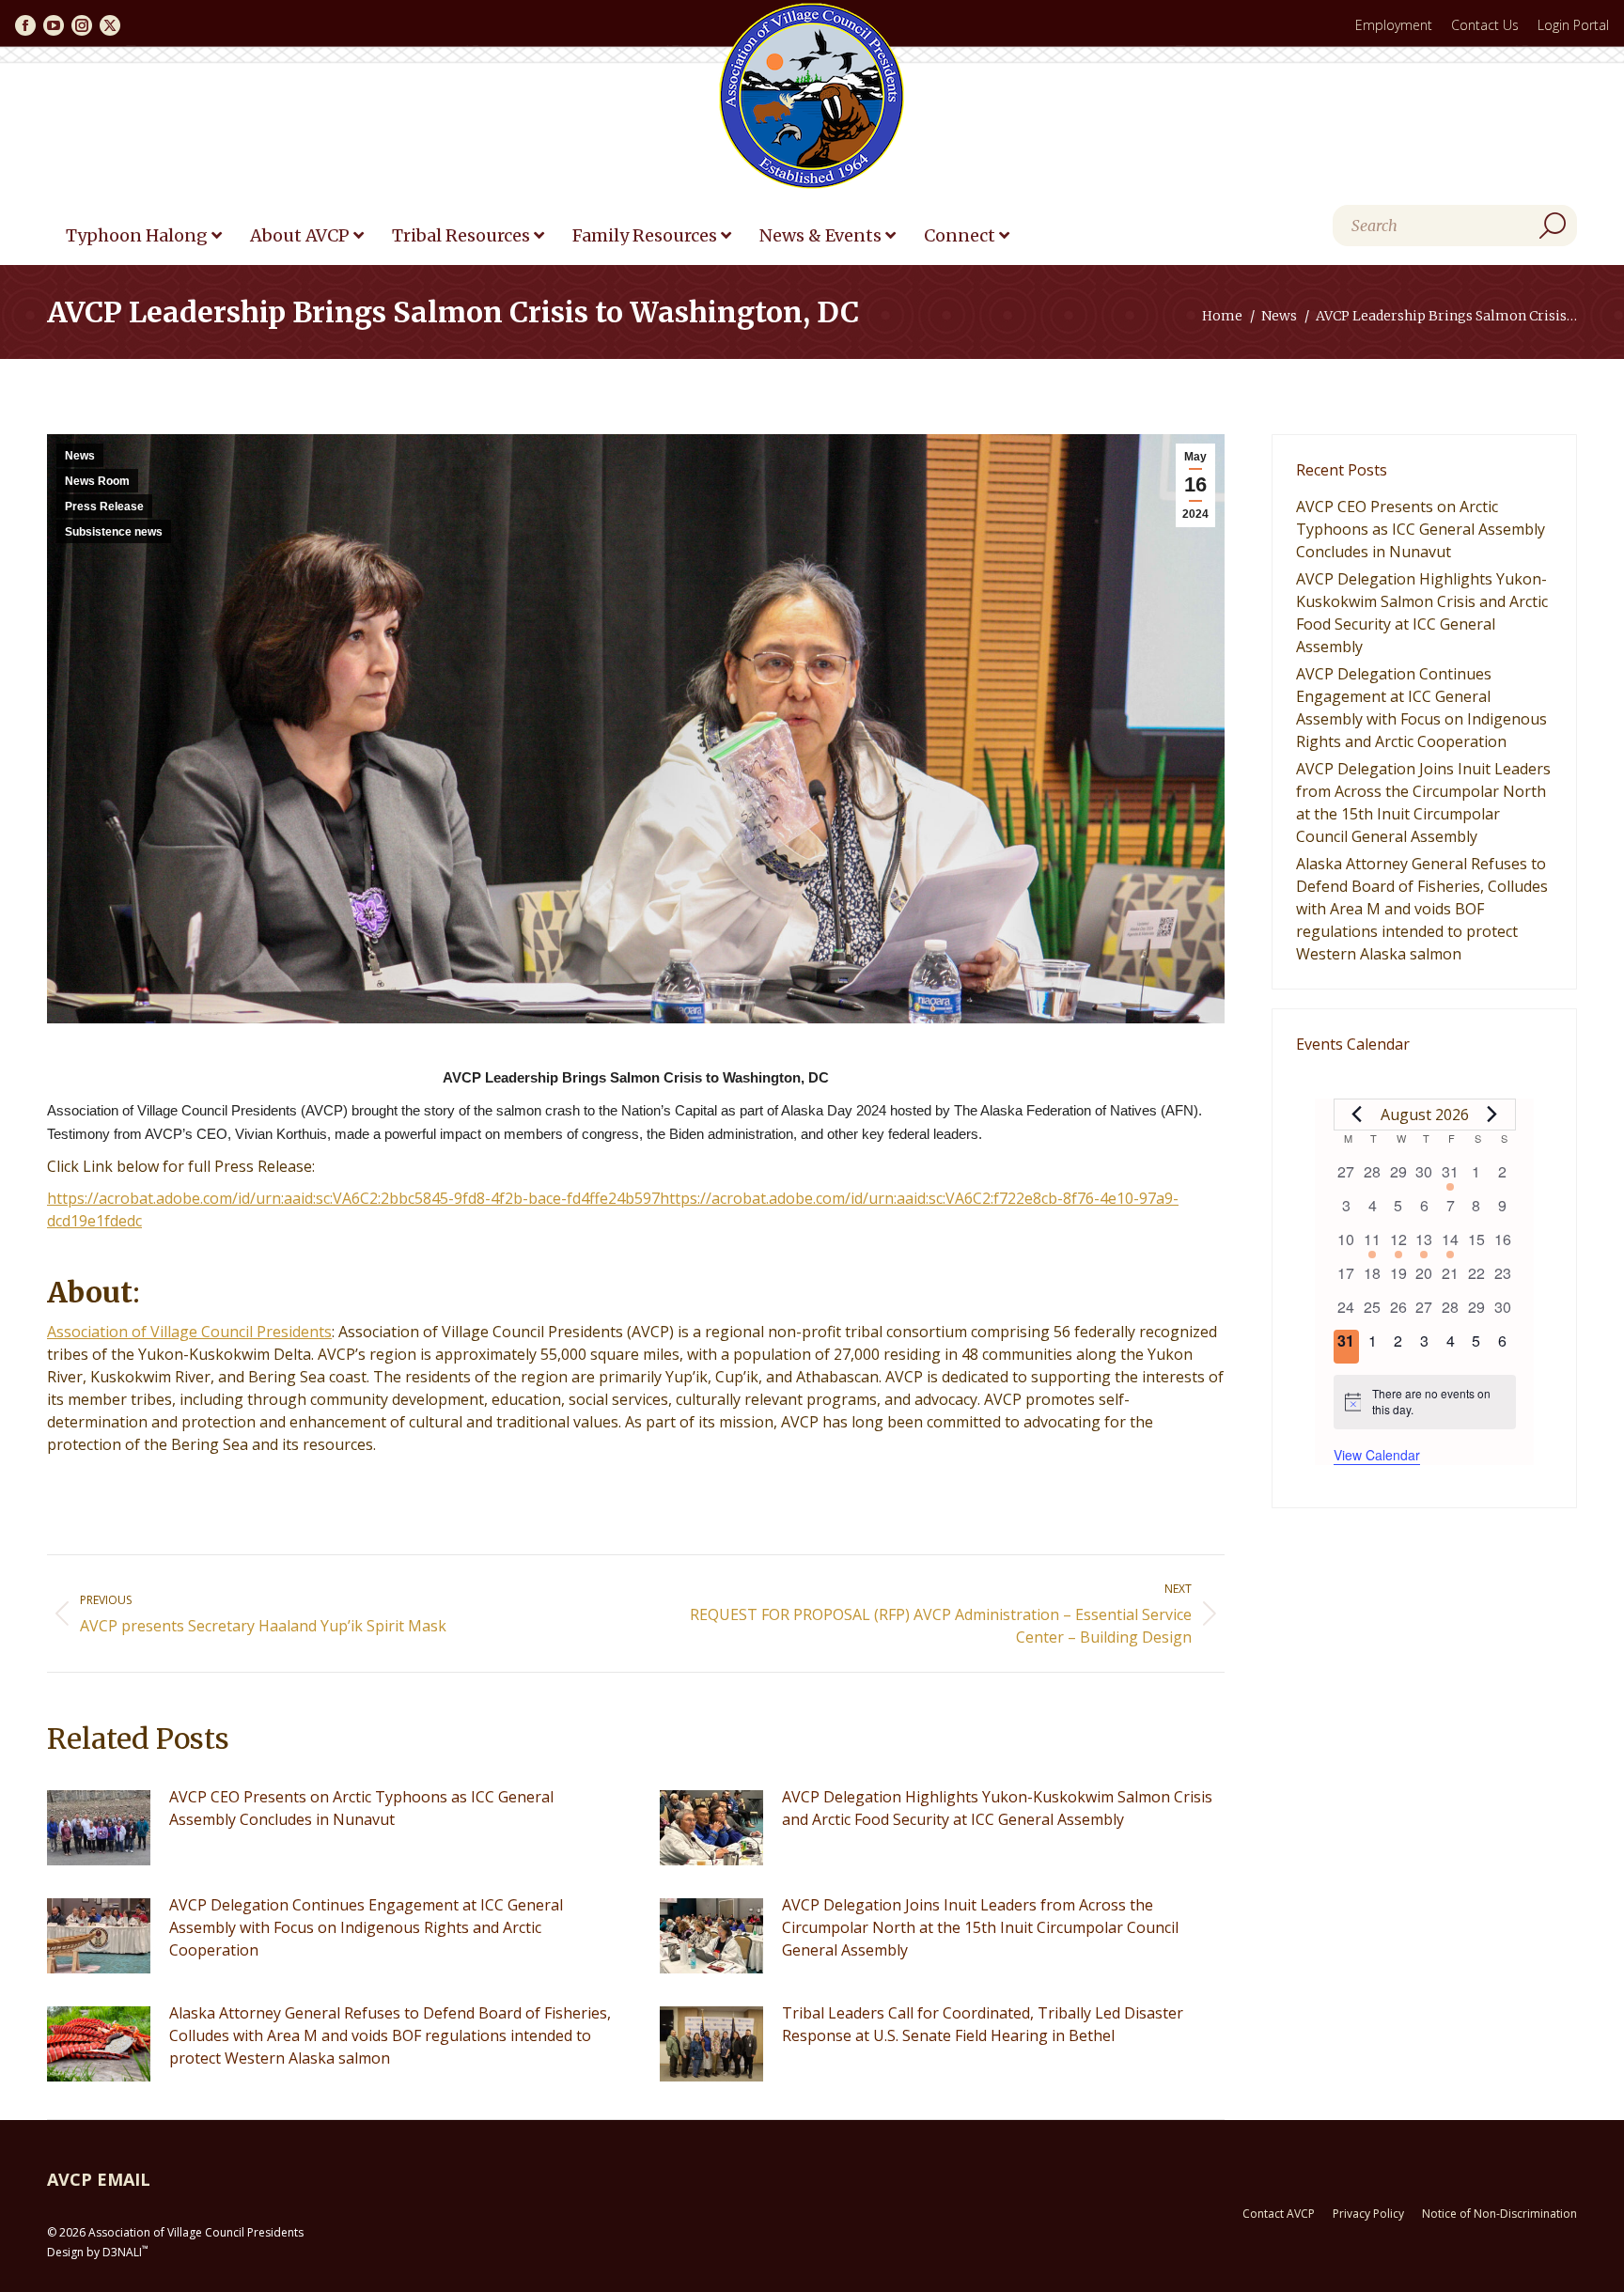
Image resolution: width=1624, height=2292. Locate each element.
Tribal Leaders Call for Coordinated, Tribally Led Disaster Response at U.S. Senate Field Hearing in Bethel (983, 2024)
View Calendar (1377, 1455)
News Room (97, 481)
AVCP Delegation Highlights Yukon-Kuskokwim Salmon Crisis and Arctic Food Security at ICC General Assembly (997, 1808)
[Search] (1553, 226)
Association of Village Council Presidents (189, 1332)
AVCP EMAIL (99, 2179)
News (80, 456)
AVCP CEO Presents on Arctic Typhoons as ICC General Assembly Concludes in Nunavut (361, 1808)
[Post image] (99, 1828)
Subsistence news (114, 532)
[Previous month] (1357, 1115)
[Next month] (1492, 1115)
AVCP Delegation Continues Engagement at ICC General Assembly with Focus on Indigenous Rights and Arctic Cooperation (366, 1927)
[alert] (1425, 1402)
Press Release (104, 507)
